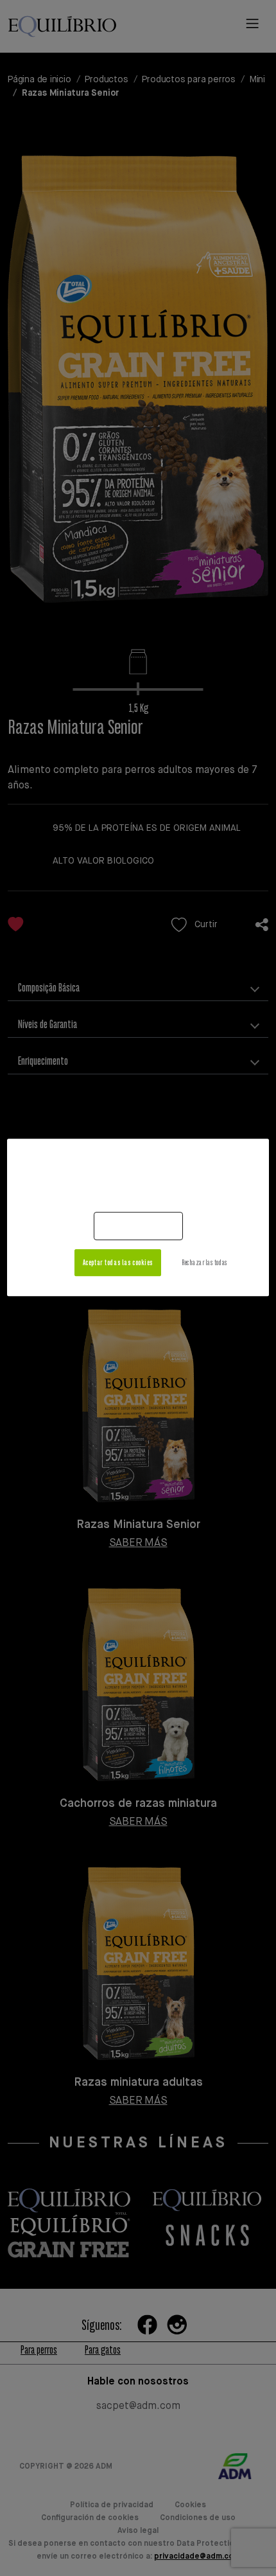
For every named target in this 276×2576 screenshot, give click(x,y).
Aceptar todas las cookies (118, 1262)
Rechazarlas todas (204, 1262)
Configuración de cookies (129, 1226)
